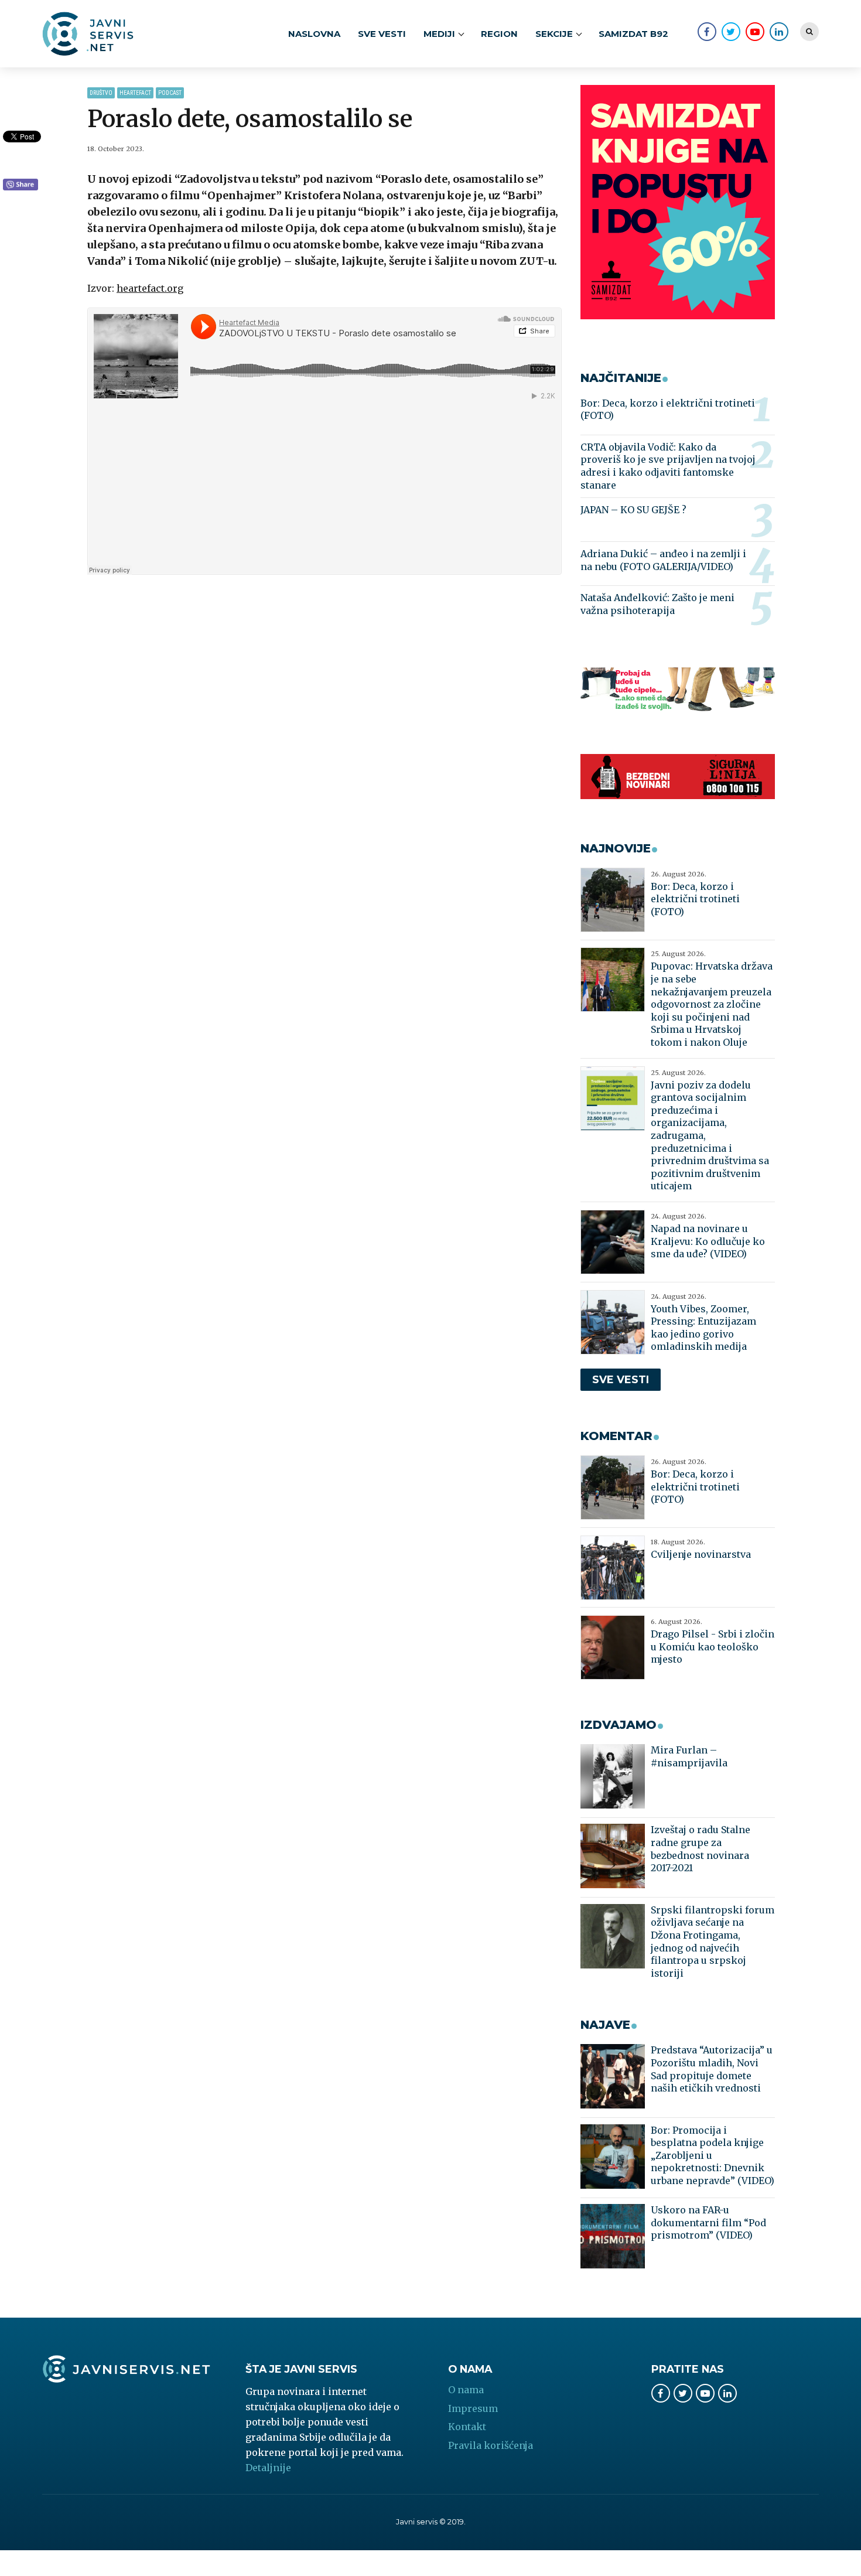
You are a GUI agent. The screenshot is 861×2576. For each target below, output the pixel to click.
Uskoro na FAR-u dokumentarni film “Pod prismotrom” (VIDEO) (708, 2222)
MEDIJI (439, 34)
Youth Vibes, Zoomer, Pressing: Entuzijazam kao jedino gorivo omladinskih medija (703, 1328)
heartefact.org (150, 288)
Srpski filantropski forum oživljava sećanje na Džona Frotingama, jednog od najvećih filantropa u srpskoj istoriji (713, 1942)
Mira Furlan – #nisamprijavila (689, 1756)
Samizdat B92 (633, 34)
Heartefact (135, 93)
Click (20, 185)
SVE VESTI (382, 34)
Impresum (473, 2408)
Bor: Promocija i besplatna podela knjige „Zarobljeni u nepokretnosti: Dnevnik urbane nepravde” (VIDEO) (713, 2155)
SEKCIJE (554, 34)
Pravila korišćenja (491, 2445)
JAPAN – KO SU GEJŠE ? (633, 510)
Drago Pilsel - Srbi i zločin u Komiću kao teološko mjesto (713, 1647)
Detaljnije (268, 2468)
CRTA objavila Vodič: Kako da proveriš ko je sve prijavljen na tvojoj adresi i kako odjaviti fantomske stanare (668, 466)
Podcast (170, 93)
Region (499, 34)
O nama (466, 2390)
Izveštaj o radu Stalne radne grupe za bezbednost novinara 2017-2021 (701, 1849)
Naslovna (314, 34)
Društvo (101, 93)
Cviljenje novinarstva (701, 1554)
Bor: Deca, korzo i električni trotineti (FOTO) (668, 410)
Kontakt (467, 2427)
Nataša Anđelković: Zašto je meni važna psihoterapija (657, 604)
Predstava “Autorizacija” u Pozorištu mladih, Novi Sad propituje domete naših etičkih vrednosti (712, 2069)
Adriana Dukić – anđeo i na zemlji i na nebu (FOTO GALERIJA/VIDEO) (663, 560)
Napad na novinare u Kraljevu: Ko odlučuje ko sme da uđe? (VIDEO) (708, 1241)
